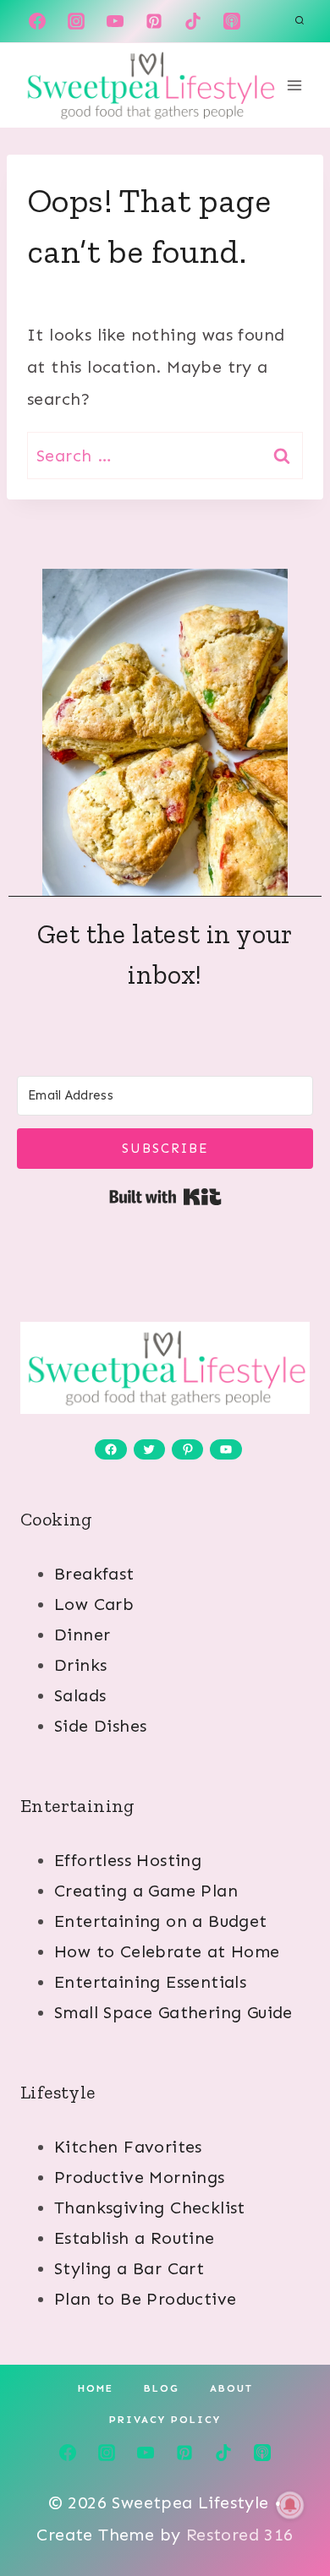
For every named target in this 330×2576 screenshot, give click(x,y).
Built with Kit (165, 1197)
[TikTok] (193, 21)
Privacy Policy (165, 2420)
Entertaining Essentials (150, 1982)
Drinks (80, 1665)
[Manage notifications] (290, 2505)
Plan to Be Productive (145, 2299)
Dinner (82, 1635)
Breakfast (94, 1574)
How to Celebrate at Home (167, 1951)
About (231, 2388)
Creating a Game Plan (146, 1891)
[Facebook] (37, 21)
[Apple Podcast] (232, 21)
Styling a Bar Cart (129, 2268)
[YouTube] (115, 21)
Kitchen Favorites (128, 2147)
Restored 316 (240, 2535)
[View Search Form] (300, 21)
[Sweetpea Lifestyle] (149, 85)
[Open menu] (294, 85)
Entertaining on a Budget (161, 1921)
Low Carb (94, 1604)
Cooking (57, 1519)
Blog (162, 2388)
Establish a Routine (135, 2238)
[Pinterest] (154, 21)
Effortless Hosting (128, 1860)
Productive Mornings (140, 2177)
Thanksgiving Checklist (150, 2208)
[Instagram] (76, 21)
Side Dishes (100, 1726)
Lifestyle (58, 2092)
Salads (80, 1695)
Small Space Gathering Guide (173, 2012)
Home (96, 2388)
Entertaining (78, 1806)
